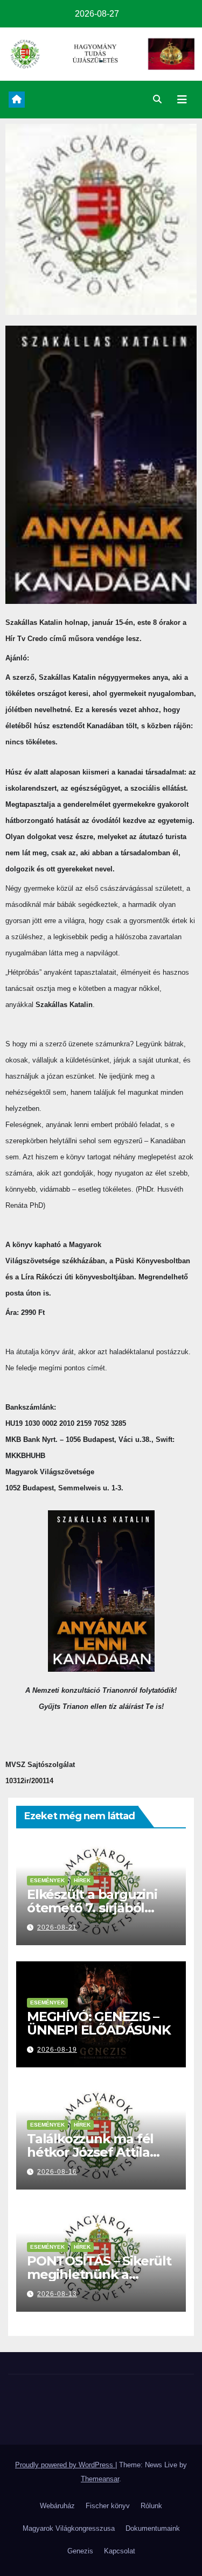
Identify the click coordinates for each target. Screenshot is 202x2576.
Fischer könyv (108, 2506)
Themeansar (100, 2479)
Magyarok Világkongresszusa (69, 2528)
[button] (157, 99)
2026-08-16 (57, 2172)
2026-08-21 (57, 1927)
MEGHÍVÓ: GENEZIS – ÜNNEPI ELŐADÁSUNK (99, 2023)
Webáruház (57, 2506)
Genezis (80, 2551)
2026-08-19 (57, 2050)
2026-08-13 (57, 2294)
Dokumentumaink (153, 2528)
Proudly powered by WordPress (65, 2465)
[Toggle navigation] (182, 100)
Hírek (82, 1880)
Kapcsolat (120, 2551)
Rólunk (151, 2506)
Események (47, 1880)
